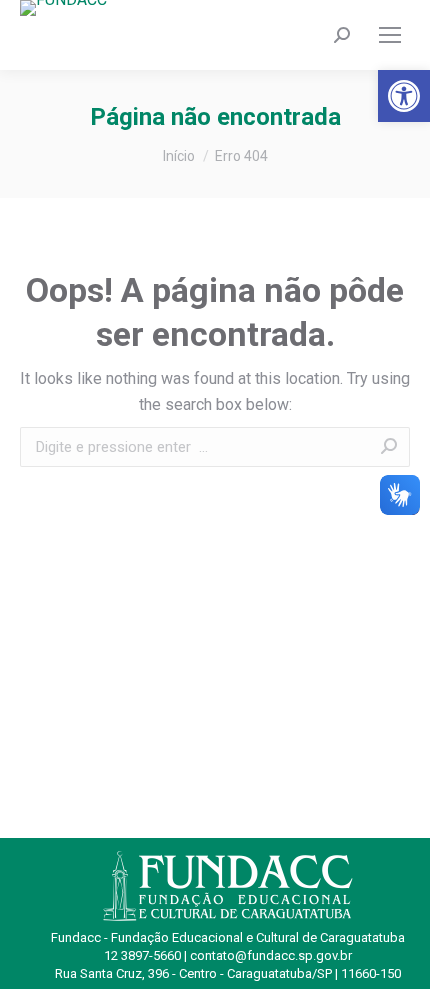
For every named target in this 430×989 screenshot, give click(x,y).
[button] (404, 96)
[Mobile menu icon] (390, 35)
